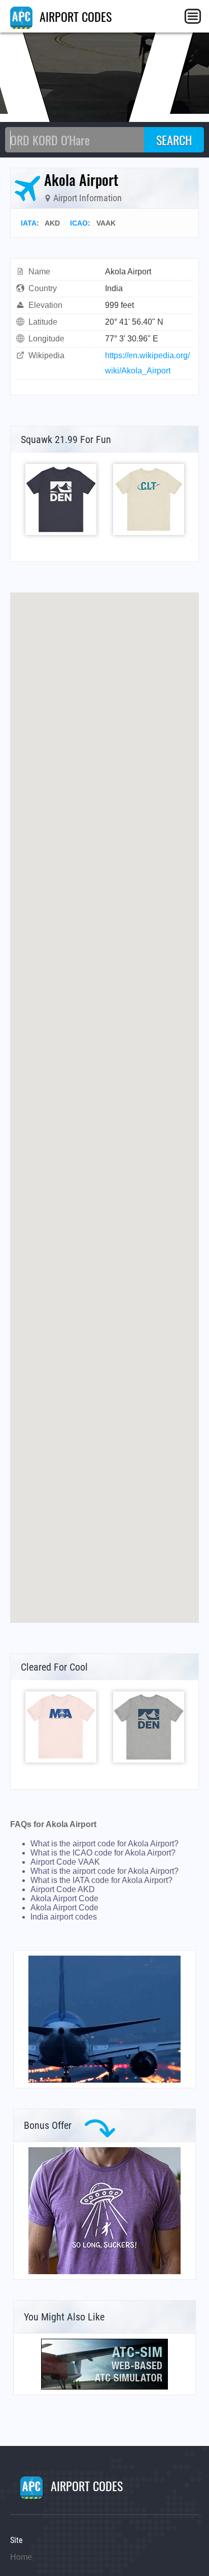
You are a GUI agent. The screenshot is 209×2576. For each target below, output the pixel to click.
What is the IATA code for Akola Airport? (101, 1880)
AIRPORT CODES (74, 16)
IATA (29, 223)
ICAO (79, 223)
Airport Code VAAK (65, 1862)
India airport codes (64, 1917)
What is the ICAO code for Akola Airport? (103, 1853)
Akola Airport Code (64, 1898)
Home (21, 2557)
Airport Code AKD (63, 1889)
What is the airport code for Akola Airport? (104, 1844)
